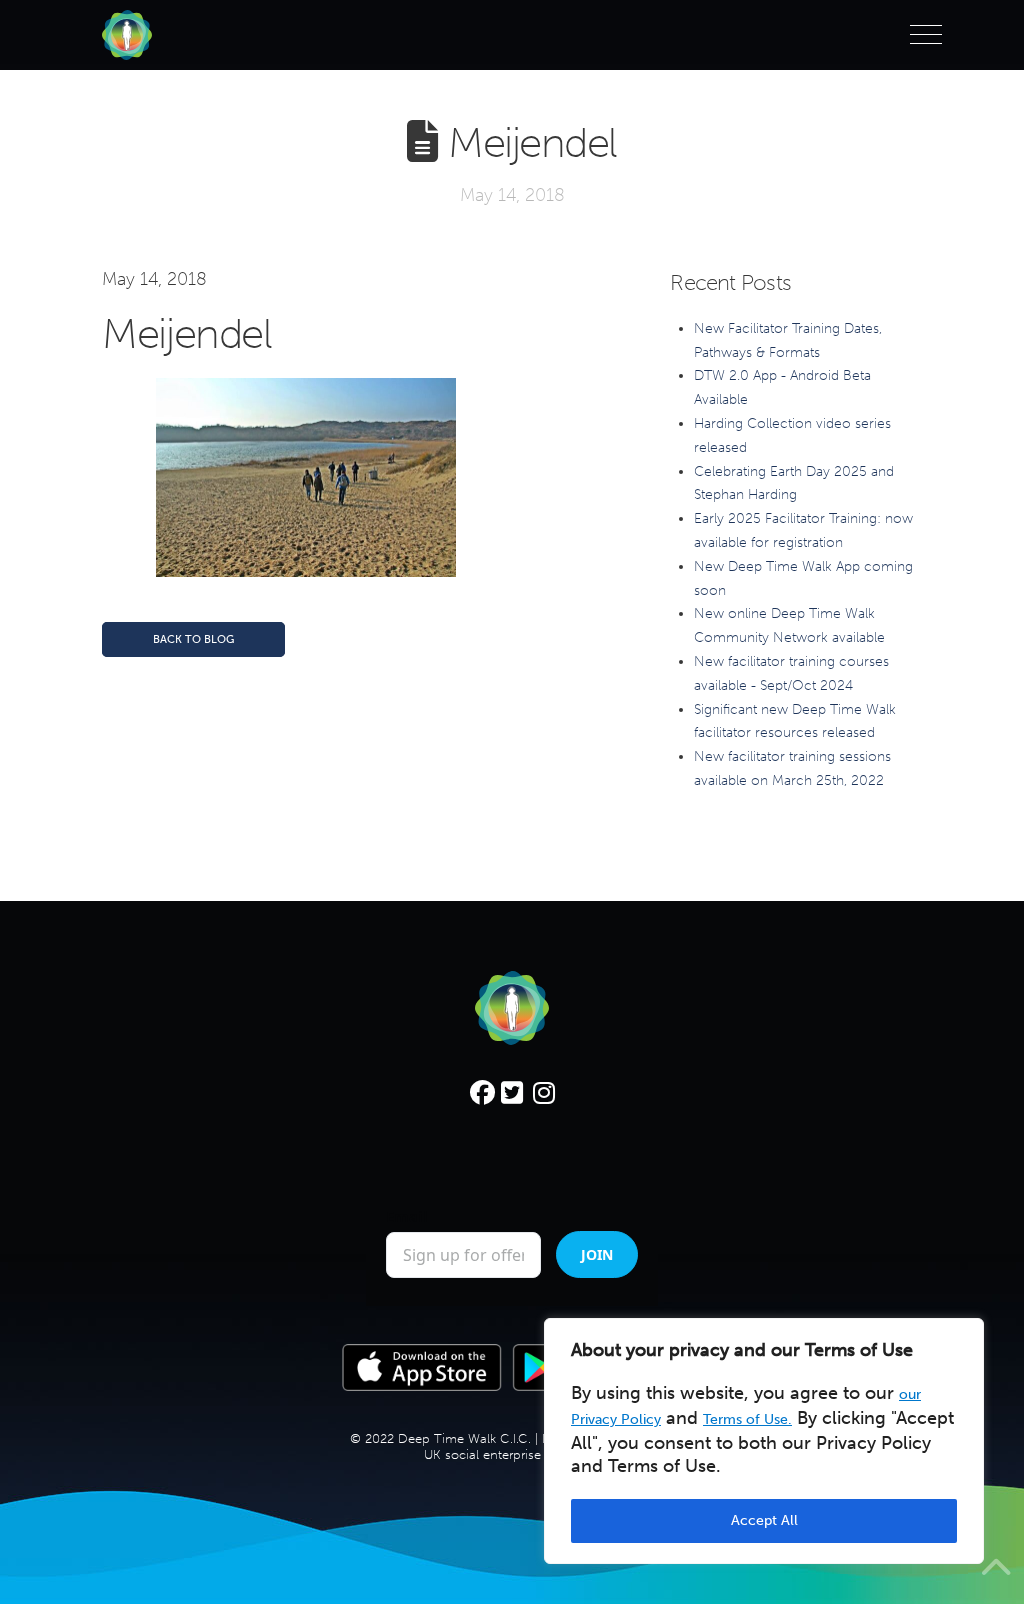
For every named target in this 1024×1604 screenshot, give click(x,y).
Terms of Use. (747, 1419)
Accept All (764, 1520)
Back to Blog (193, 639)
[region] (764, 1441)
